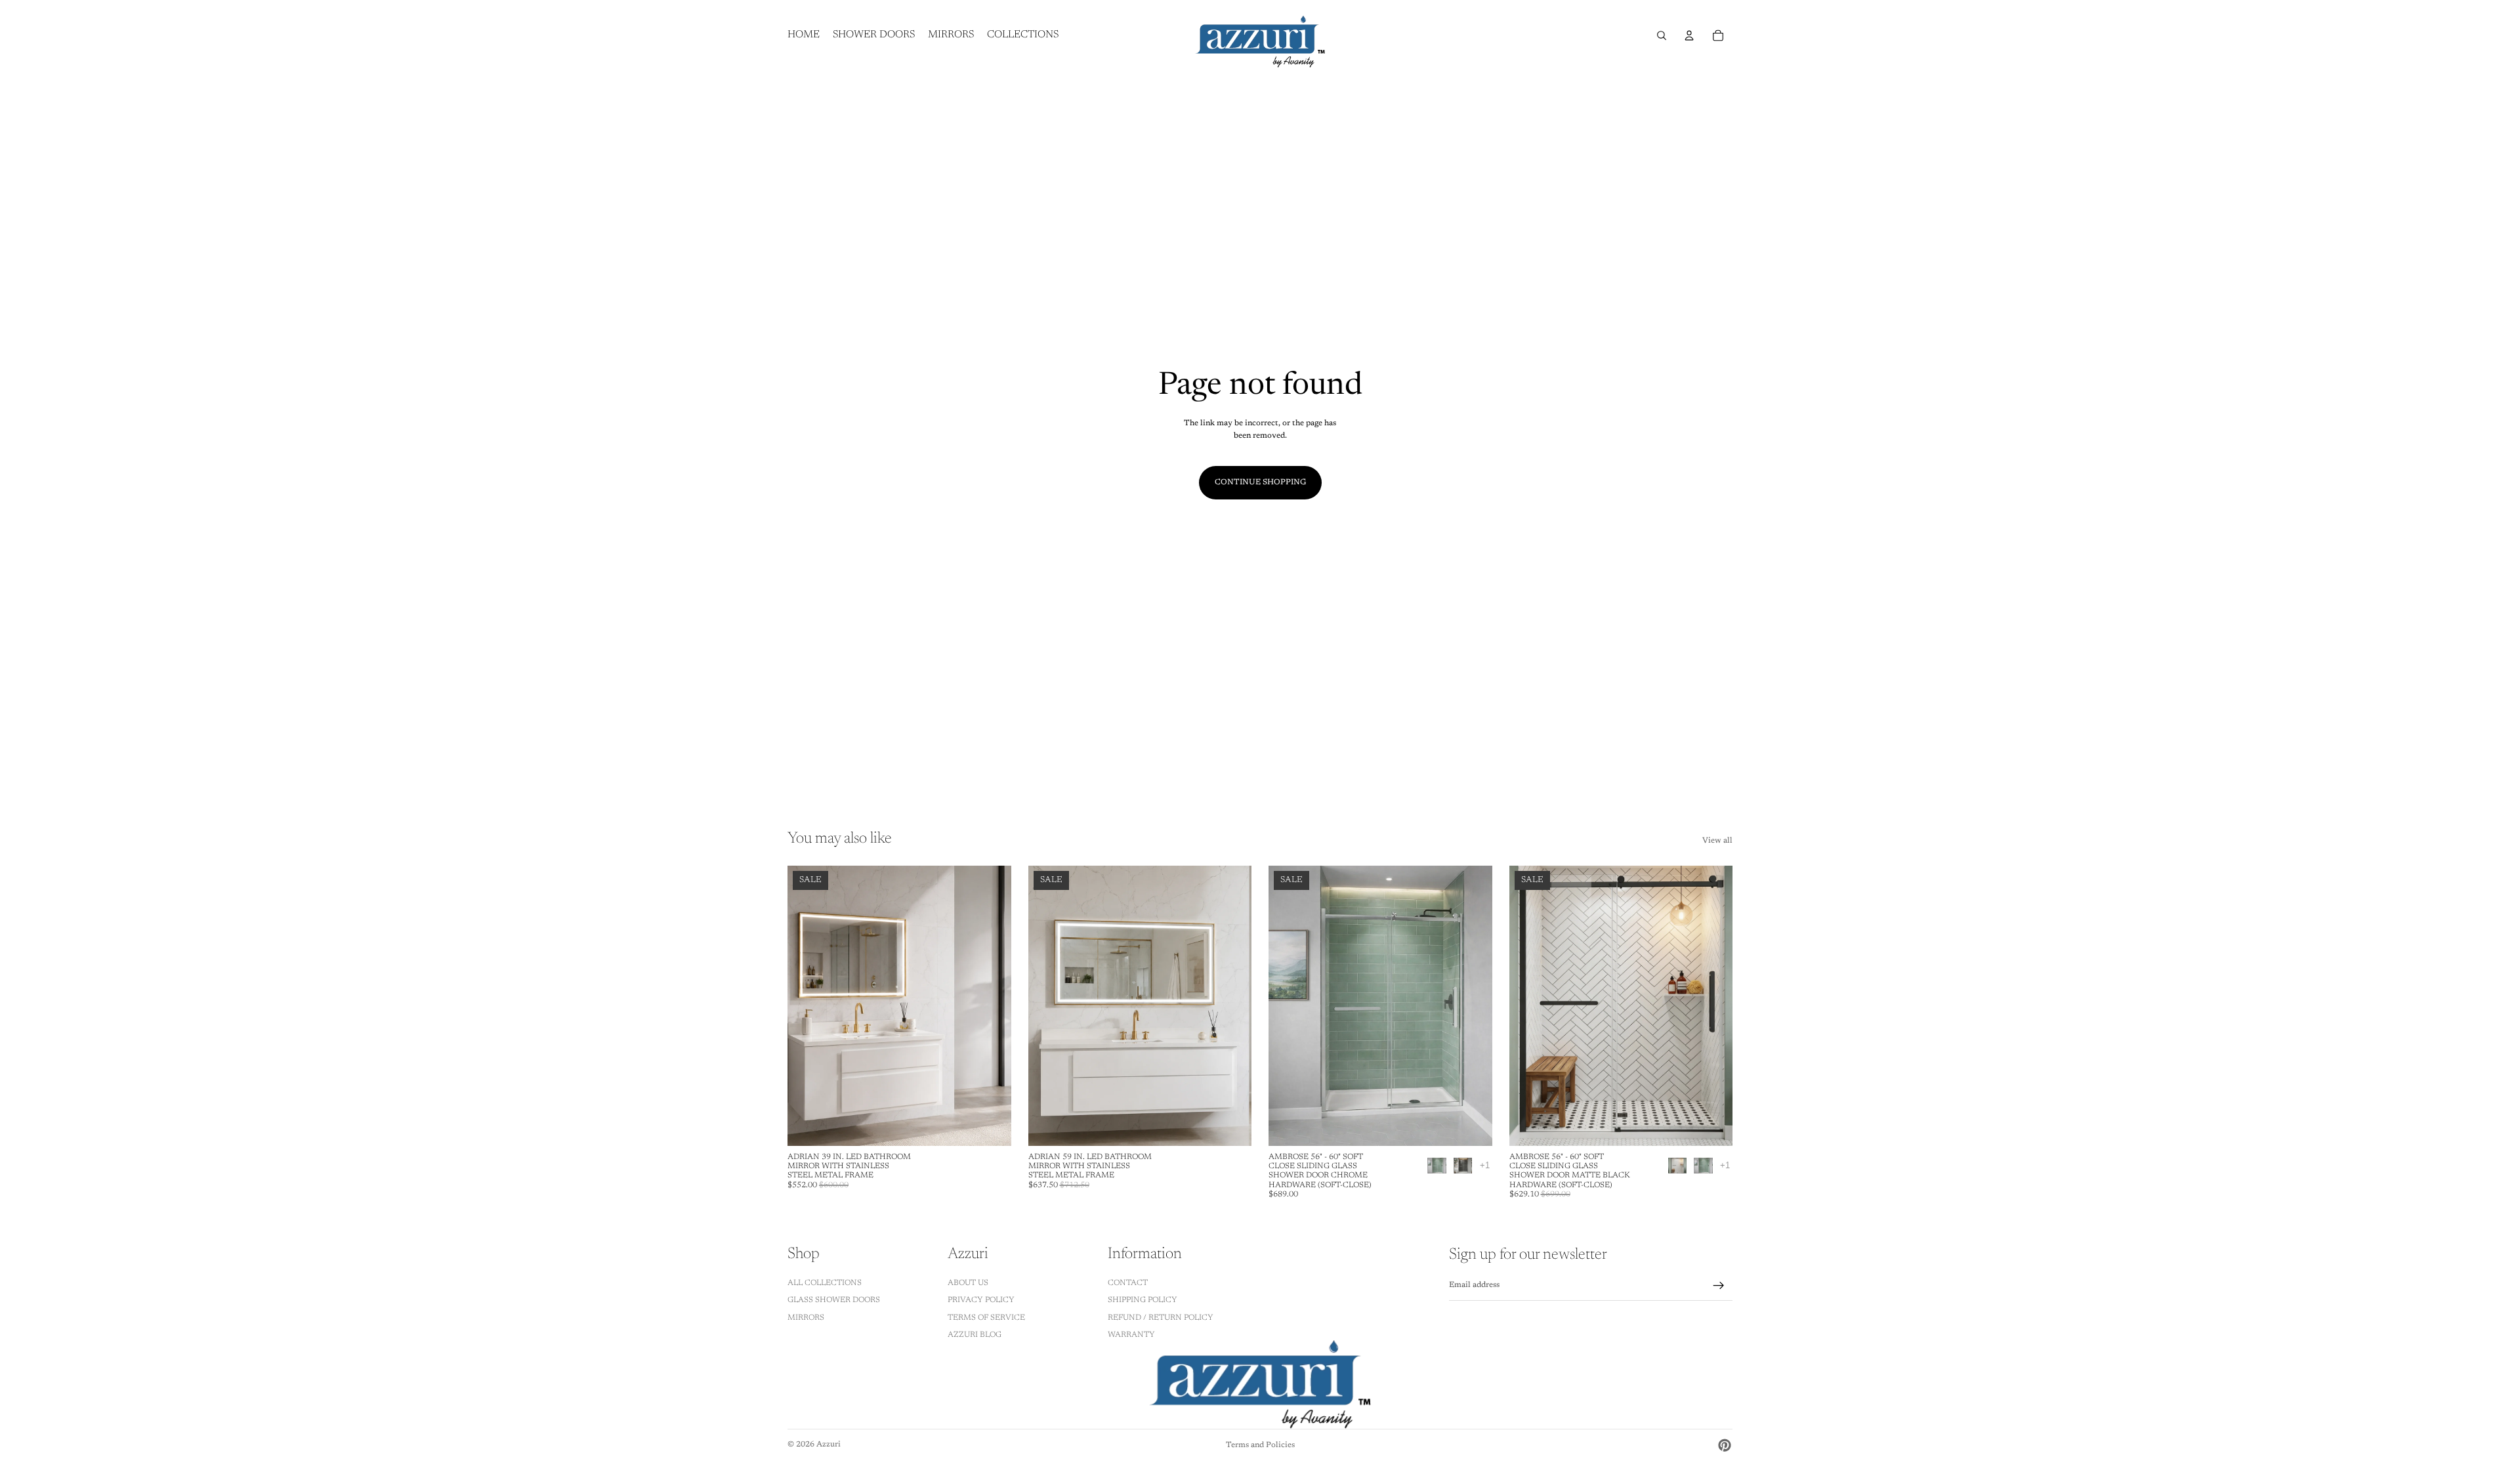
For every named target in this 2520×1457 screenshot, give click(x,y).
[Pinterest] (1725, 1445)
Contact (1128, 1282)
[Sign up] (1719, 1286)
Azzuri (829, 1445)
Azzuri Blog (975, 1335)
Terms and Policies (1260, 1445)
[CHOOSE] (991, 1126)
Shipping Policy (1143, 1300)
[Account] (1689, 35)
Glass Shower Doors (834, 1300)
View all (1717, 841)
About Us (968, 1282)
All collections (825, 1282)
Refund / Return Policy (1161, 1317)
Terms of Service (986, 1317)
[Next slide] (992, 1006)
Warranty (1131, 1335)
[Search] (1662, 35)
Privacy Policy (981, 1300)
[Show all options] (1485, 1165)
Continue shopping (1260, 482)
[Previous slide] (807, 1006)
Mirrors (806, 1317)
